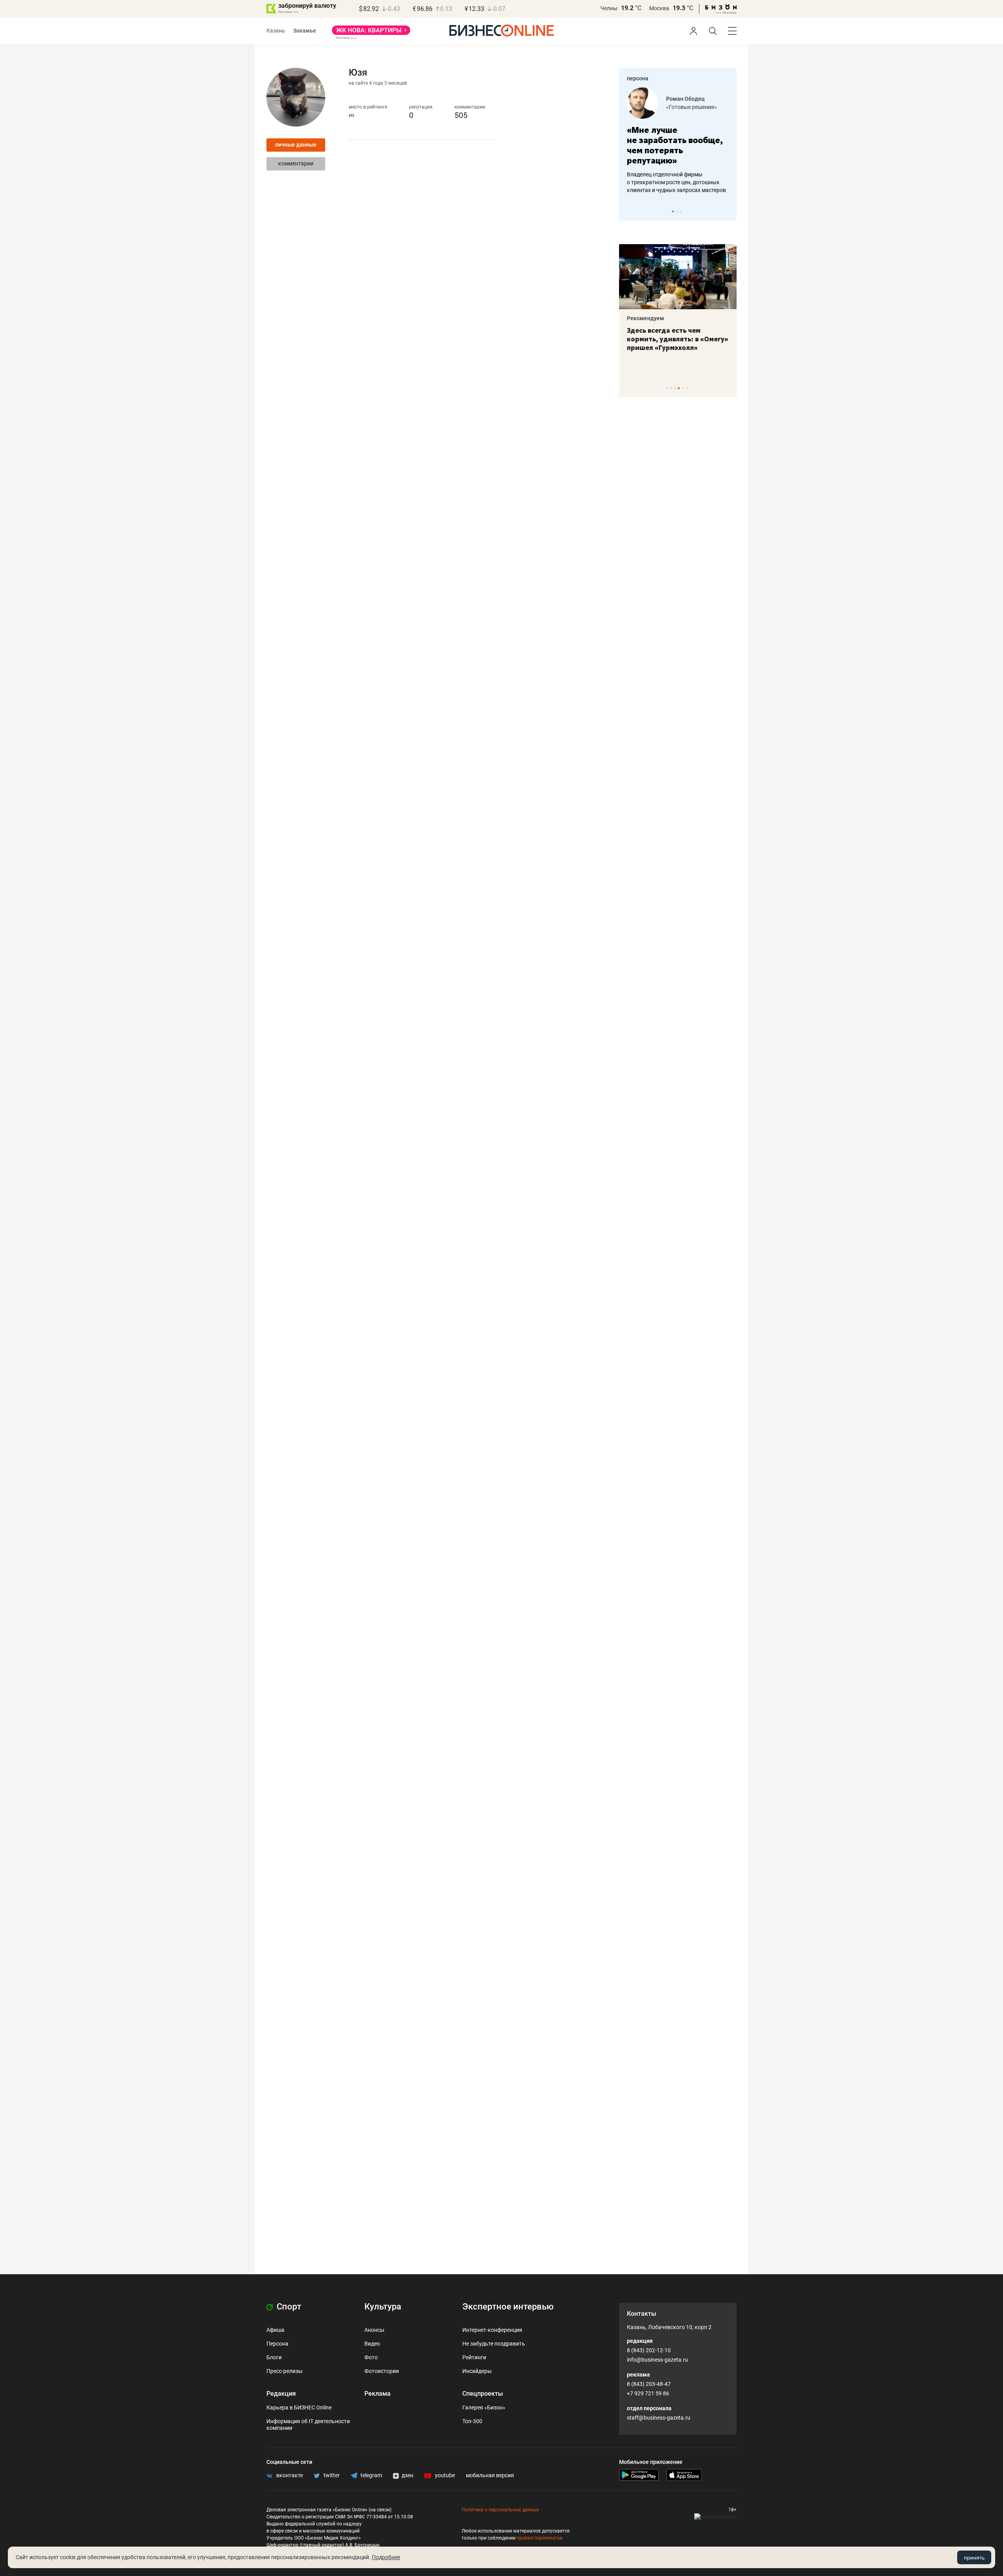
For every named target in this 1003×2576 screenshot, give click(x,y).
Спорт (288, 2307)
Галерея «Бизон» (484, 2407)
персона (638, 78)
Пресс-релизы (284, 2371)
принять (974, 2558)
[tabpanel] (678, 141)
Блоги (274, 2357)
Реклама (377, 2394)
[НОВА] (371, 33)
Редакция (281, 2394)
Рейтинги (474, 2357)
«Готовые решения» (692, 107)
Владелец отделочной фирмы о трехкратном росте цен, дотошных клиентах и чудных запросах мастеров (676, 182)
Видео (372, 2344)
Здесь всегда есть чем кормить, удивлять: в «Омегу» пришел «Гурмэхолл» (678, 339)
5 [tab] (683, 388)
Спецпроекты (483, 2394)
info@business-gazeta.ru (657, 2360)
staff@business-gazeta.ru (659, 2418)
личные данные (296, 145)
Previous (630, 211)
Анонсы (374, 2330)
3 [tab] (681, 211)
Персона (277, 2344)
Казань (276, 31)
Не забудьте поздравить (494, 2344)
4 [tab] (679, 388)
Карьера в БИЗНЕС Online (299, 2407)
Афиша (275, 2330)
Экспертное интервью (508, 2307)
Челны (609, 8)
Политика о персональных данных (500, 2510)
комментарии (296, 163)
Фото (371, 2357)
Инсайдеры (477, 2371)
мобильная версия (490, 2475)
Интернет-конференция (492, 2330)
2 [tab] (677, 211)
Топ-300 (472, 2421)
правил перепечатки (540, 2538)
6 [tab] (687, 388)
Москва (659, 8)
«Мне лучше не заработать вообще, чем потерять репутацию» (675, 145)
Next (728, 211)
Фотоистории (382, 2371)
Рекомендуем (645, 318)
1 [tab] (673, 211)
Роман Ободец (685, 99)
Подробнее (386, 2557)
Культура (383, 2307)
